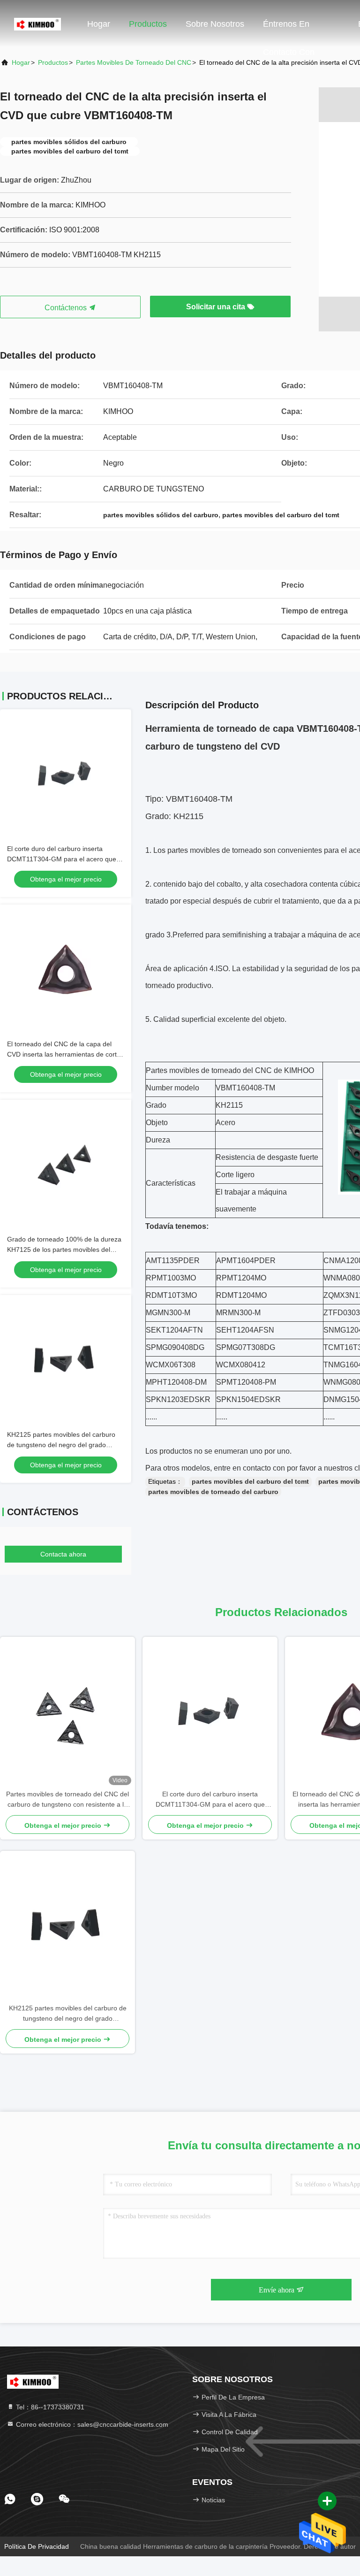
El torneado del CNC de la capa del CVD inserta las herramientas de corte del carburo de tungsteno (64, 1054)
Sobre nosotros (215, 24)
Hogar (99, 24)
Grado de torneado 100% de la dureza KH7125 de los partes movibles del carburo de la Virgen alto (64, 1250)
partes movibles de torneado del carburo (213, 1492)
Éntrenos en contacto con (289, 29)
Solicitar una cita (217, 307)
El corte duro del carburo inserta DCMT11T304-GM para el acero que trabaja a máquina (62, 859)
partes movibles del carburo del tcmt (250, 1481)
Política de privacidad (37, 2546)
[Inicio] (37, 23)
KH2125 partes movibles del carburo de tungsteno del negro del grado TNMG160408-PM (61, 1445)
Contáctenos (67, 308)
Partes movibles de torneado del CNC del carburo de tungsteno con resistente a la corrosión (67, 1800)
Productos (148, 24)
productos (53, 62)
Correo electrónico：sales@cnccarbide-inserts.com (91, 2424)
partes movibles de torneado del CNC (134, 62)
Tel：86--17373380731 (49, 2407)
